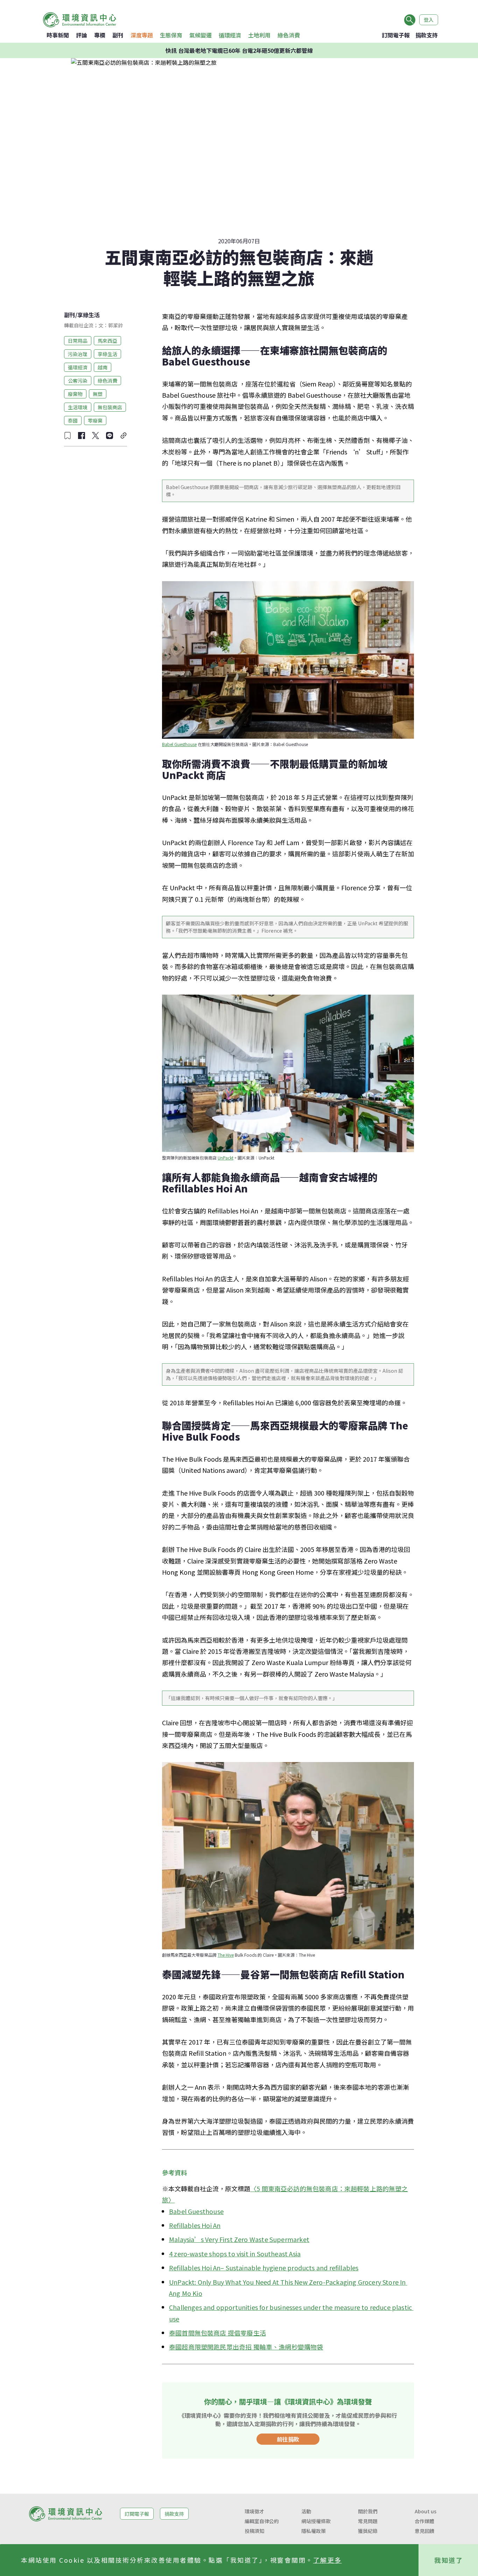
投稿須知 (254, 2531)
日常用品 (78, 340)
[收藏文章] (68, 436)
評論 (82, 35)
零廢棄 (95, 420)
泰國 (73, 420)
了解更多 (328, 2560)
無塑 (98, 394)
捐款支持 (427, 35)
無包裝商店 (110, 407)
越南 (103, 367)
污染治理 (78, 354)
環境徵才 (254, 2511)
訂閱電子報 (396, 35)
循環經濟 (230, 35)
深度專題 (142, 35)
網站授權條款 (316, 2521)
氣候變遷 (201, 35)
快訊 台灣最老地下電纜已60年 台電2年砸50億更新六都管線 (239, 50)
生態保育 (171, 35)
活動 (306, 2511)
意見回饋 (424, 2531)
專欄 (100, 35)
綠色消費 (289, 35)
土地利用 (259, 35)
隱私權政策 (314, 2531)
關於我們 (368, 2511)
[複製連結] (124, 436)
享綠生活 (89, 315)
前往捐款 (288, 2439)
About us (426, 2511)
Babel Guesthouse (179, 744)
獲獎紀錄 (368, 2531)
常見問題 (368, 2521)
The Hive (226, 1955)
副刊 (118, 35)
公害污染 (78, 380)
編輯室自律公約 (262, 2521)
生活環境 (78, 407)
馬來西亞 (107, 340)
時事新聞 (58, 35)
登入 (429, 20)
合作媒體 (424, 2521)
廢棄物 (75, 394)
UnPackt (226, 1158)
